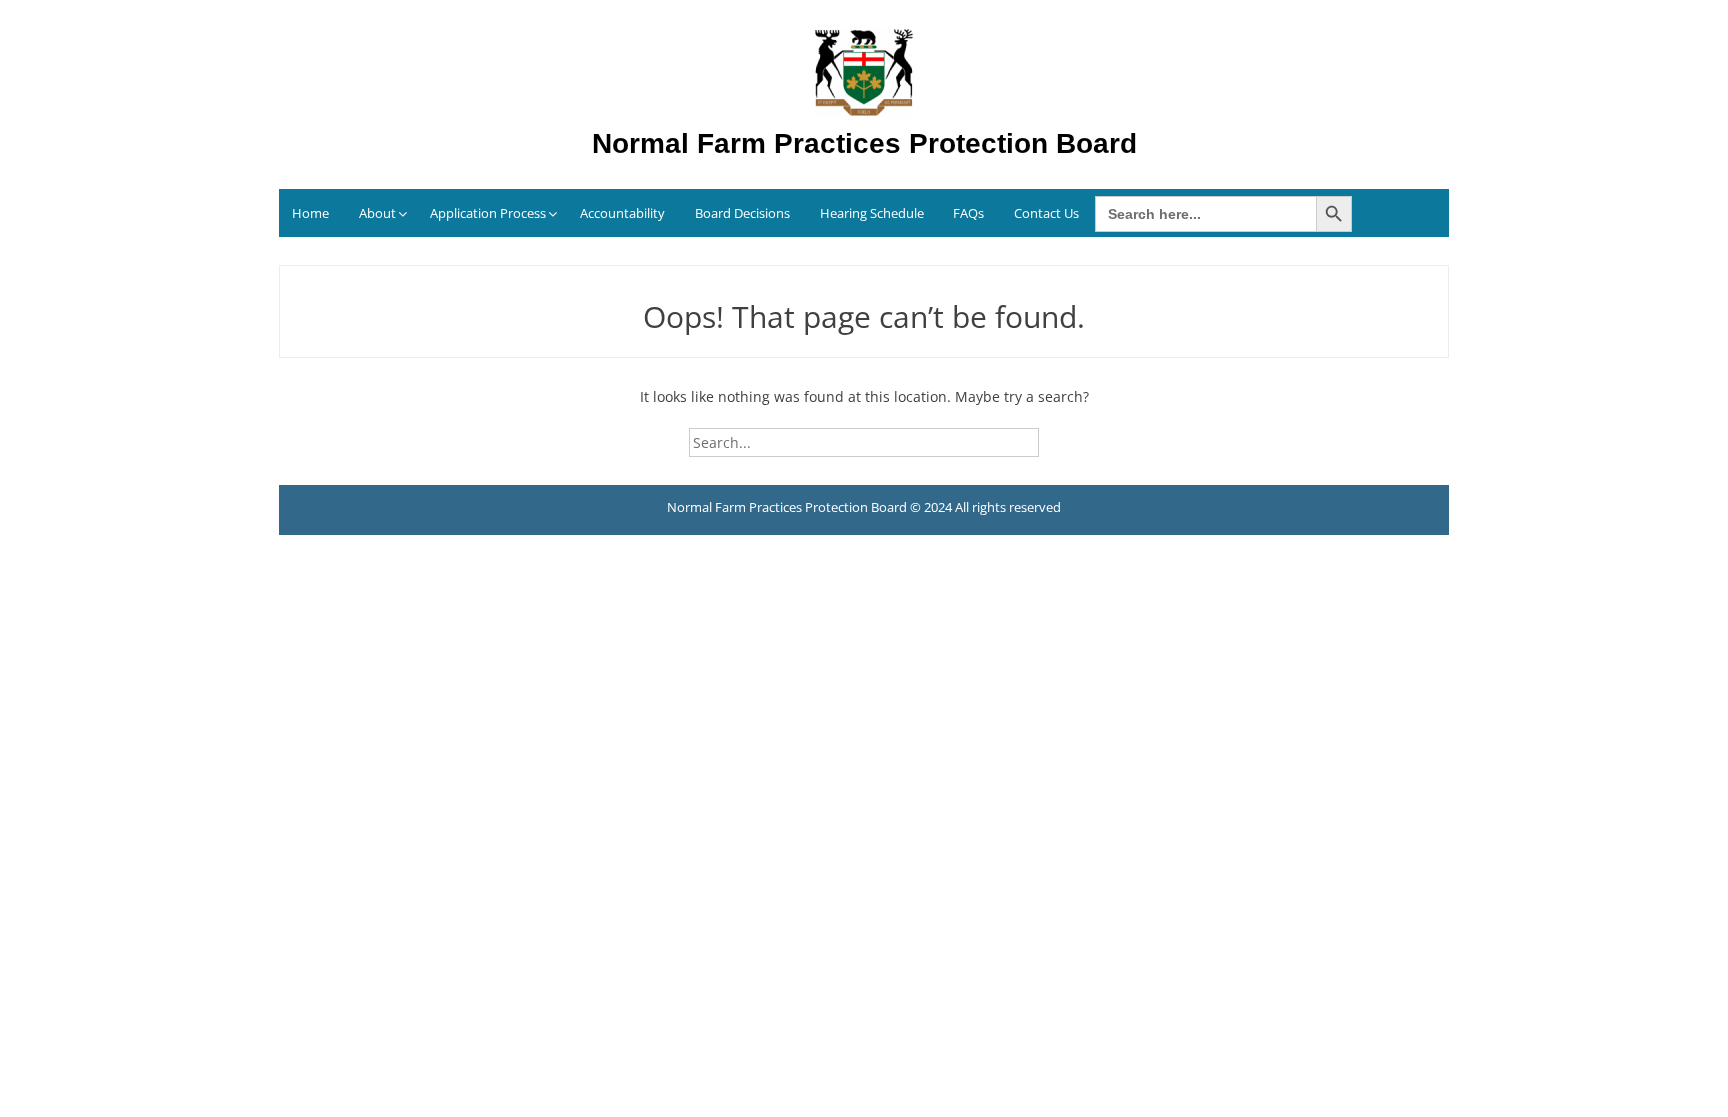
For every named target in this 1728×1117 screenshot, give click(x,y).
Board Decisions (742, 213)
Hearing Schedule (872, 213)
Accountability (622, 213)
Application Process (488, 213)
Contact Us (1046, 213)
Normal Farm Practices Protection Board (864, 143)
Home (310, 213)
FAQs (968, 213)
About (377, 213)
